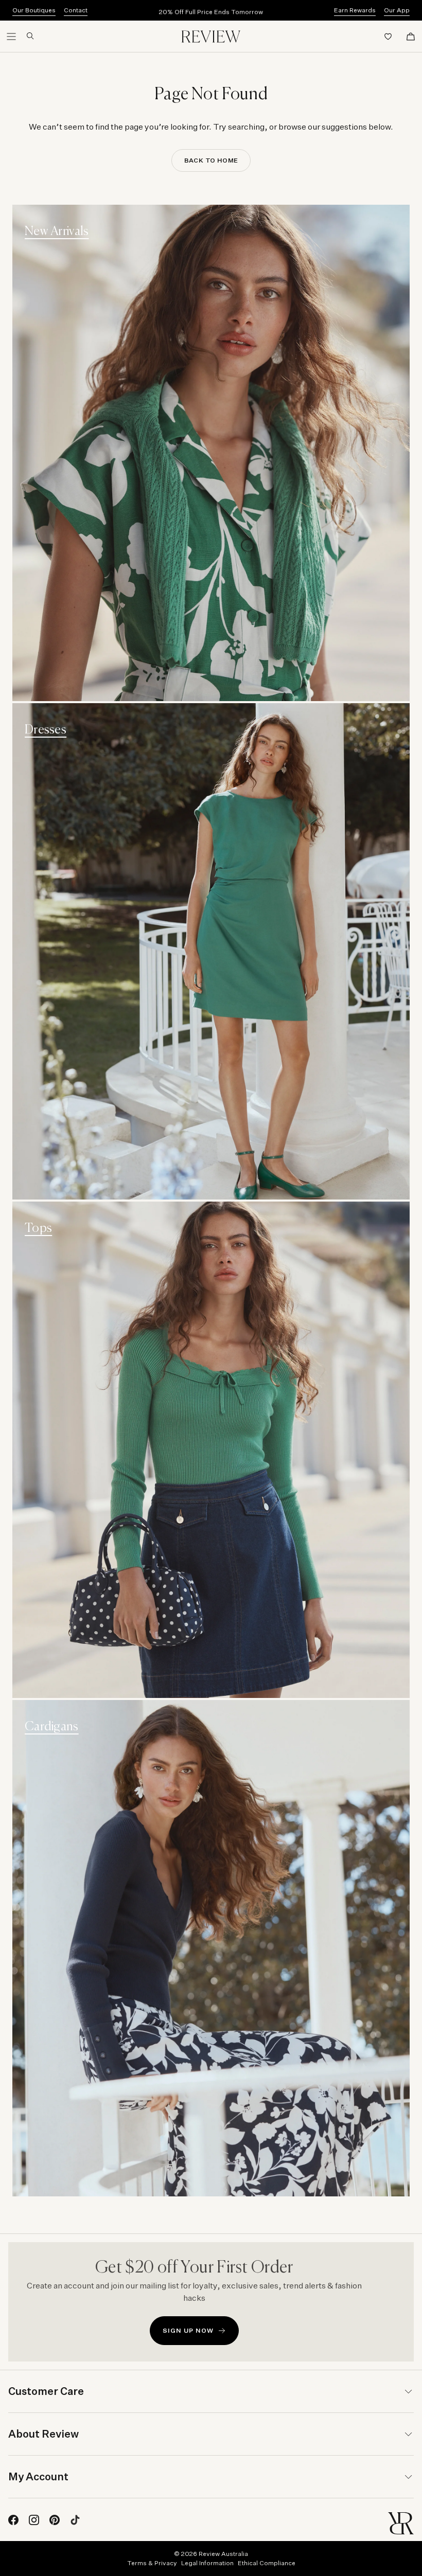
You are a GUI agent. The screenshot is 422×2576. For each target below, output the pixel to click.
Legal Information (207, 2563)
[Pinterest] (55, 2520)
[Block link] (211, 453)
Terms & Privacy (152, 2563)
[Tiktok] (75, 2520)
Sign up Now (188, 2330)
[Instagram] (34, 2520)
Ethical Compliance (267, 2563)
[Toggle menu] (11, 37)
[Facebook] (13, 2520)
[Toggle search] (26, 36)
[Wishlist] (388, 37)
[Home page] (211, 37)
